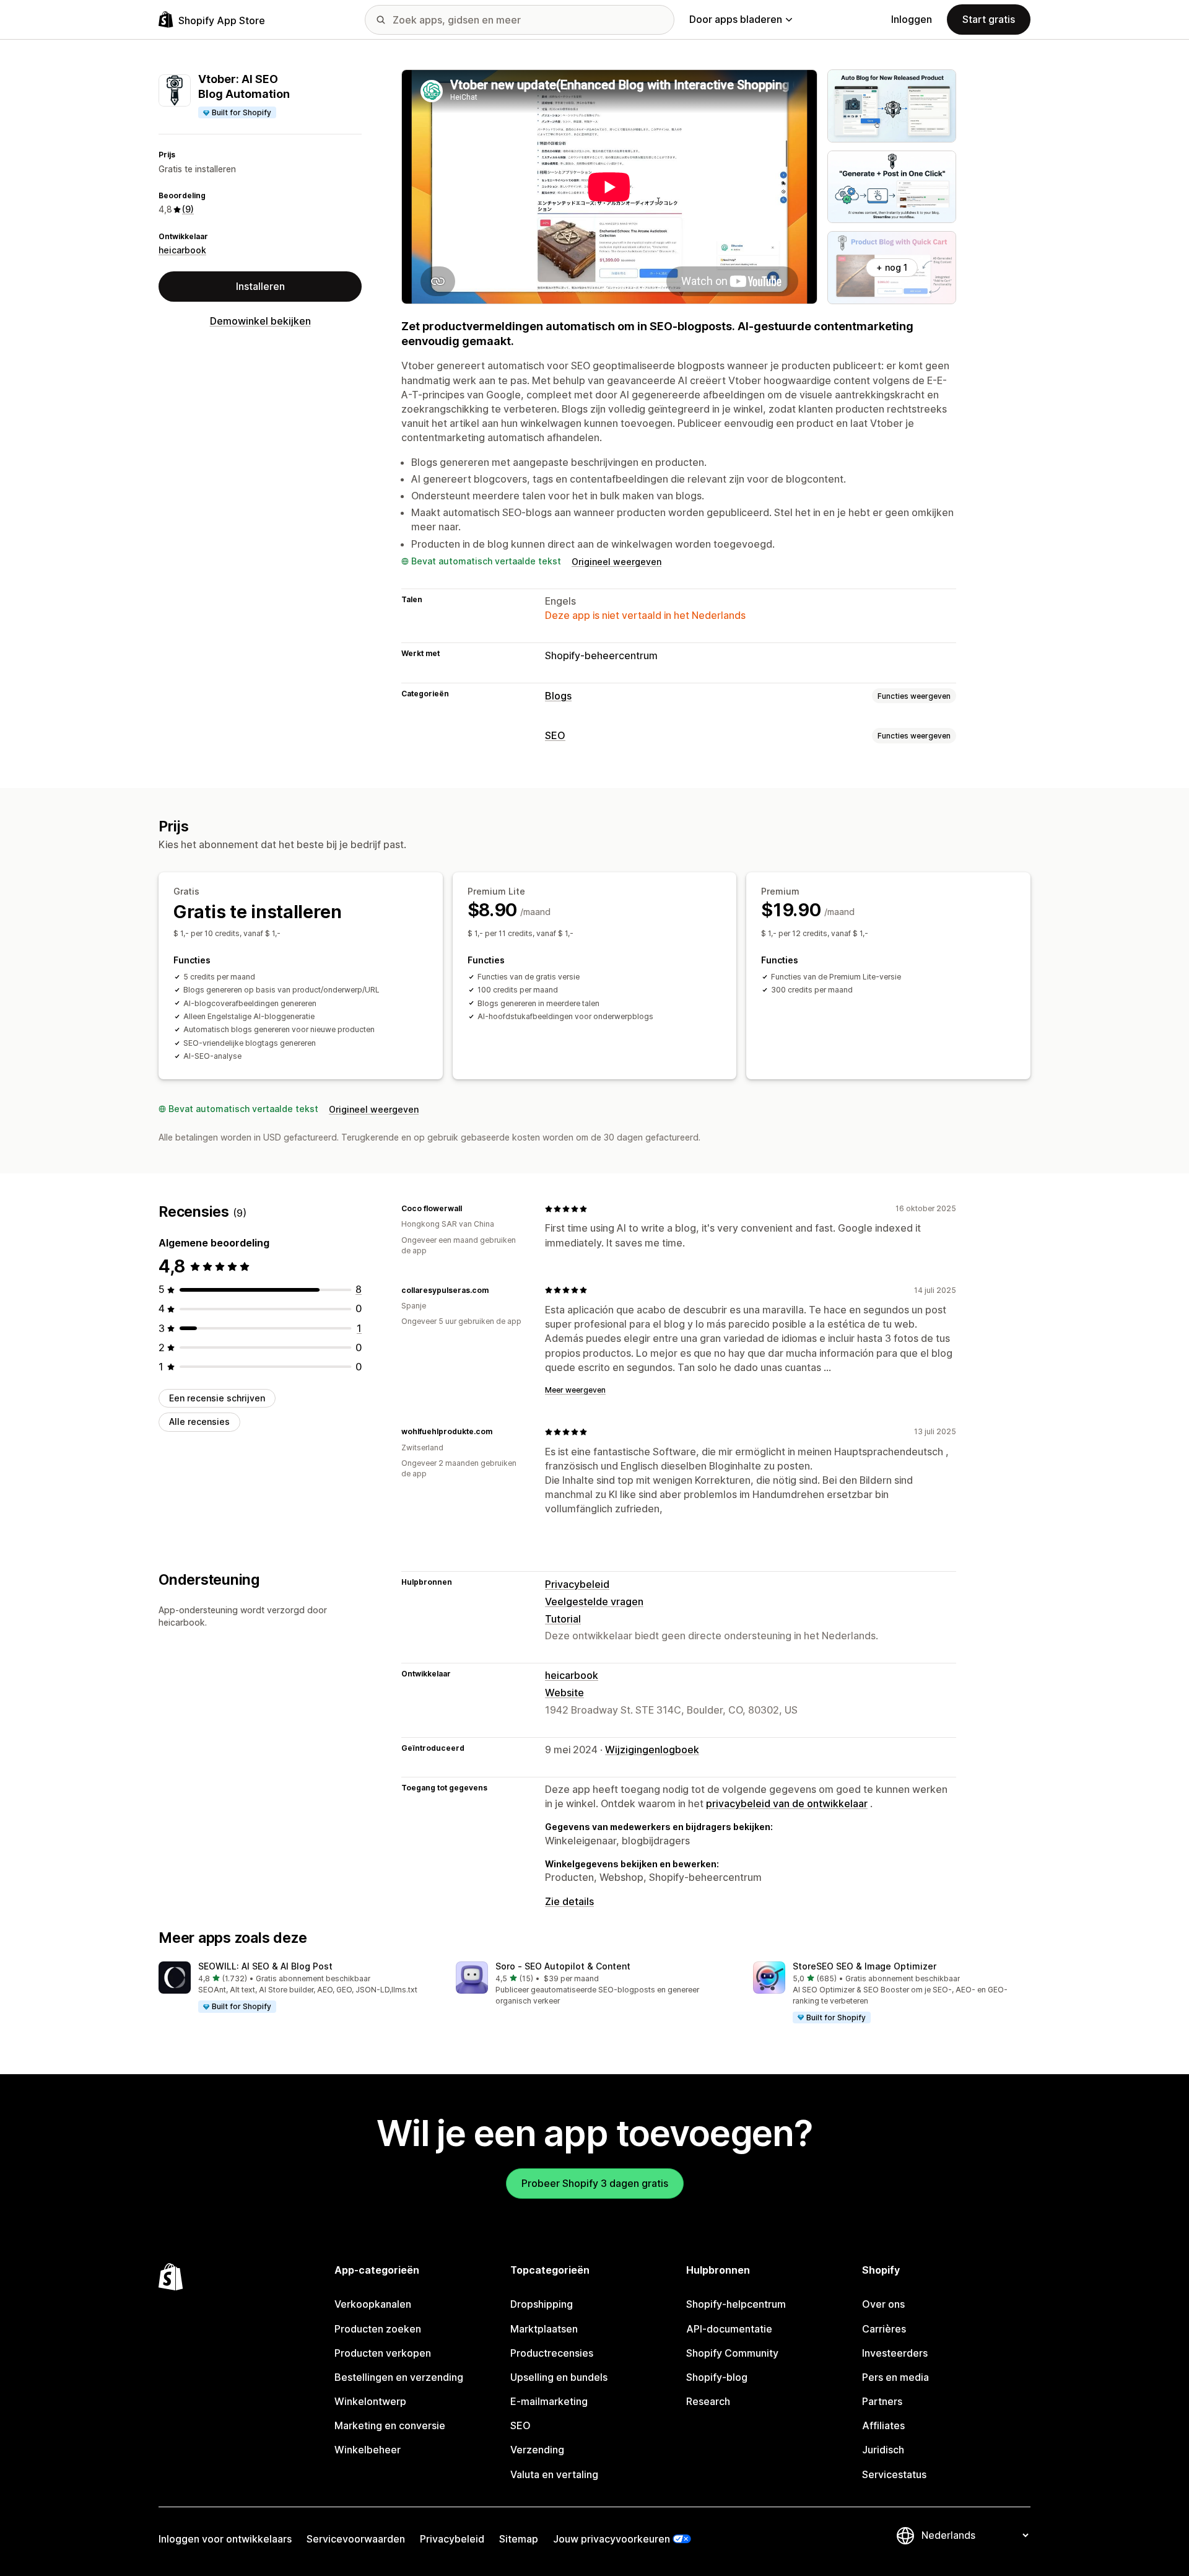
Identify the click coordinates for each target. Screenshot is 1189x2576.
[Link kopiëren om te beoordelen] (469, 1209)
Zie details (569, 1901)
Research (708, 2401)
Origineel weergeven (616, 562)
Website (564, 1693)
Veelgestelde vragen (594, 1601)
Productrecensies (552, 2353)
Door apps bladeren (736, 19)
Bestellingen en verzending (399, 2377)
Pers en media (895, 2377)
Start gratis (989, 19)
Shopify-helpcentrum (736, 2304)
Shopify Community (732, 2353)
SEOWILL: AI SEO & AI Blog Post (265, 1966)
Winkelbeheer (368, 2450)
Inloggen (912, 19)
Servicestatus (894, 2474)
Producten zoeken (378, 2329)
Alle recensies (199, 1422)
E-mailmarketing (549, 2401)
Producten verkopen (383, 2353)
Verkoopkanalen (373, 2304)
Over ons (883, 2304)
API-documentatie (729, 2329)
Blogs (558, 696)
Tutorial (563, 1619)
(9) (188, 210)
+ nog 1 (892, 267)
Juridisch (883, 2450)
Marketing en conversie (390, 2425)
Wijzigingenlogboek (652, 1750)
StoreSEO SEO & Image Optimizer (865, 1966)
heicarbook (182, 250)
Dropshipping (542, 2304)
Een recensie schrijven (217, 1398)
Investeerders (895, 2353)
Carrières (884, 2329)
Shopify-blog (717, 2377)
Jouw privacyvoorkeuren (612, 2539)
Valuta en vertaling (554, 2474)
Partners (882, 2401)
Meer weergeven (575, 1390)
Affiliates (883, 2425)
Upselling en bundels (559, 2377)
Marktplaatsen (544, 2329)
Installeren (260, 287)
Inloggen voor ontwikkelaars (225, 2539)
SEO (555, 735)
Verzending (537, 2450)
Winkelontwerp (370, 2401)
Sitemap (519, 2539)
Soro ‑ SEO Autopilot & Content (563, 1966)
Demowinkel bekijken (260, 322)
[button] (297, 1987)
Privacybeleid (577, 1584)
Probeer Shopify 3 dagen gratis (595, 2183)
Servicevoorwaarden (356, 2539)
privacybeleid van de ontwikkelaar (787, 1803)
